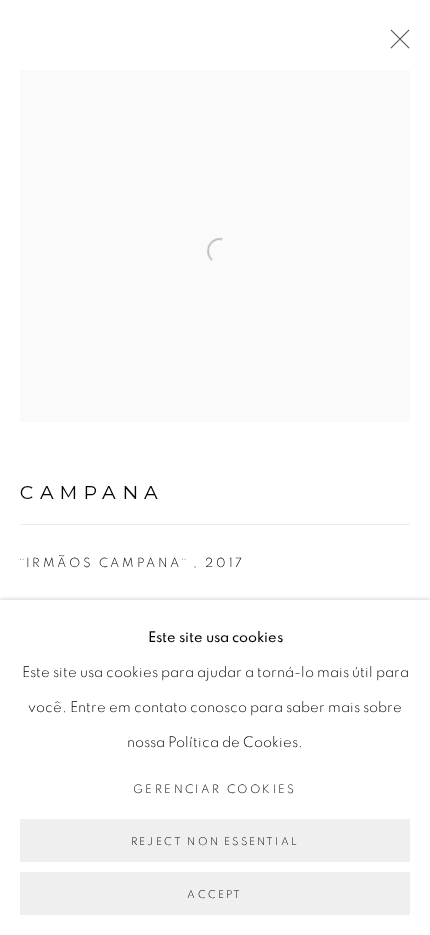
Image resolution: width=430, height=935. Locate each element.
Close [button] (395, 45)
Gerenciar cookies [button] (215, 789)
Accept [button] (214, 894)
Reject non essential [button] (215, 841)
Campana (92, 492)
